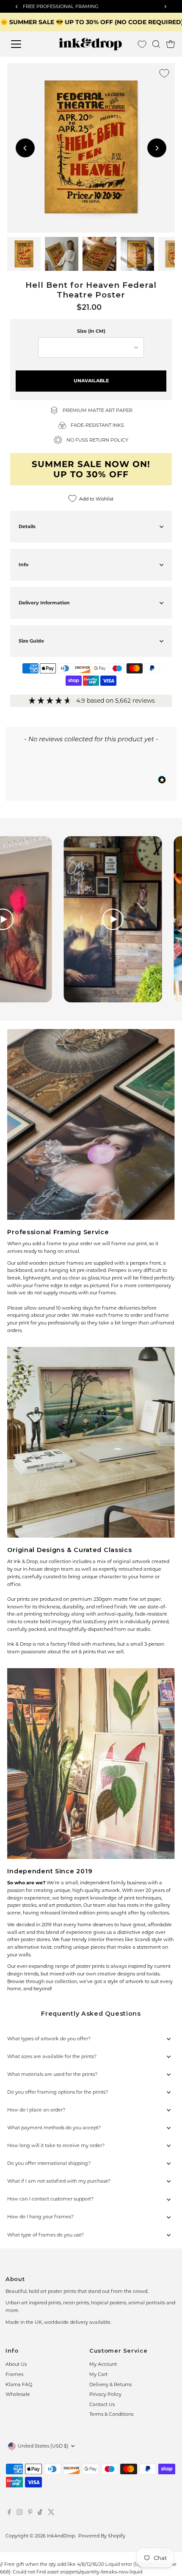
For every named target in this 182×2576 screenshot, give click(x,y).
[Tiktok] (40, 2513)
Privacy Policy (105, 2394)
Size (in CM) (91, 331)
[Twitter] (51, 2513)
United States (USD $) (43, 2446)
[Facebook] (9, 2513)
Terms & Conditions (111, 2414)
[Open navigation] (25, 44)
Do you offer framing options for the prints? (58, 2092)
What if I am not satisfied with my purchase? (59, 2181)
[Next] (157, 148)
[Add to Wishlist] (164, 73)
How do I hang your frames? (40, 2217)
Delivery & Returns (110, 2384)
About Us (16, 2364)
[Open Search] (156, 44)
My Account (103, 2364)
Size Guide (31, 641)
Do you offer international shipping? (49, 2163)
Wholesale (18, 2394)
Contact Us (102, 2404)
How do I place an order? (36, 2110)
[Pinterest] (30, 2513)
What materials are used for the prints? (52, 2074)
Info (23, 565)
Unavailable (91, 381)
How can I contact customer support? (50, 2199)
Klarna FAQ (19, 2384)
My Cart (98, 2374)
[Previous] (25, 148)
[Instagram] (19, 2513)
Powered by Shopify (102, 2536)
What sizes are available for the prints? (52, 2056)
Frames (14, 2374)
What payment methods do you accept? (54, 2128)
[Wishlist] (142, 44)
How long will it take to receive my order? (56, 2145)
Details (27, 526)
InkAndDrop (61, 2536)
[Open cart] (171, 44)
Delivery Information (44, 603)
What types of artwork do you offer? (49, 2039)
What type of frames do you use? (45, 2235)
